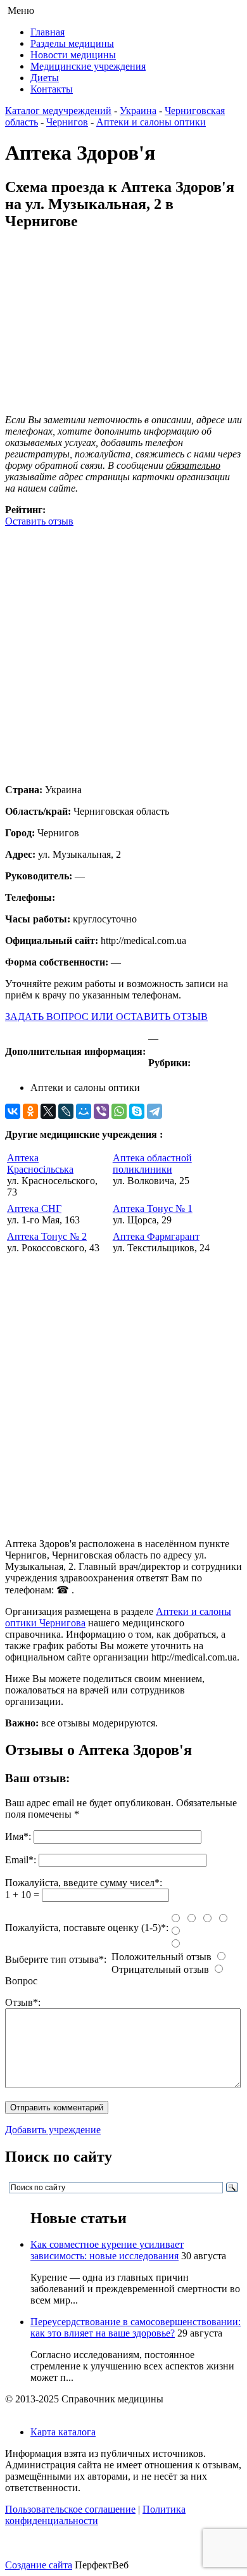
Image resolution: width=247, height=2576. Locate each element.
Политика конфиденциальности (95, 2515)
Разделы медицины (72, 43)
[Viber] (101, 1111)
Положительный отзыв (161, 1957)
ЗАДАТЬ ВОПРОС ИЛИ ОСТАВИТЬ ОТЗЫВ (106, 1017)
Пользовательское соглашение (70, 2509)
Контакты (52, 89)
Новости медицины (73, 55)
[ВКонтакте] (13, 1111)
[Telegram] (155, 1111)
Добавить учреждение (53, 2130)
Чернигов (67, 122)
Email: (21, 1860)
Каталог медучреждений (58, 111)
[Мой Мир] (84, 1111)
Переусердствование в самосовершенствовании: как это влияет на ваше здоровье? (136, 2327)
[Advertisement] (123, 651)
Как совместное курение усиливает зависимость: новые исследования (107, 2250)
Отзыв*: (23, 2002)
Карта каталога (63, 2432)
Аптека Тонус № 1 (153, 1208)
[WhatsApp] (119, 1111)
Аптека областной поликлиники (152, 1164)
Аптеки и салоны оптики (151, 122)
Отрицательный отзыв (160, 1969)
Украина (138, 111)
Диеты (45, 78)
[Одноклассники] (30, 1111)
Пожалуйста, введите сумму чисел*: (84, 1883)
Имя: (18, 1836)
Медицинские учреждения (88, 66)
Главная (47, 32)
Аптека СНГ (34, 1208)
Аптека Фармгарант (156, 1236)
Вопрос (21, 1981)
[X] (48, 1111)
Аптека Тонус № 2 (47, 1236)
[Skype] (137, 1111)
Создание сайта (39, 2565)
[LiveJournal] (66, 1111)
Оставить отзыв (39, 521)
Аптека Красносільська (40, 1164)
